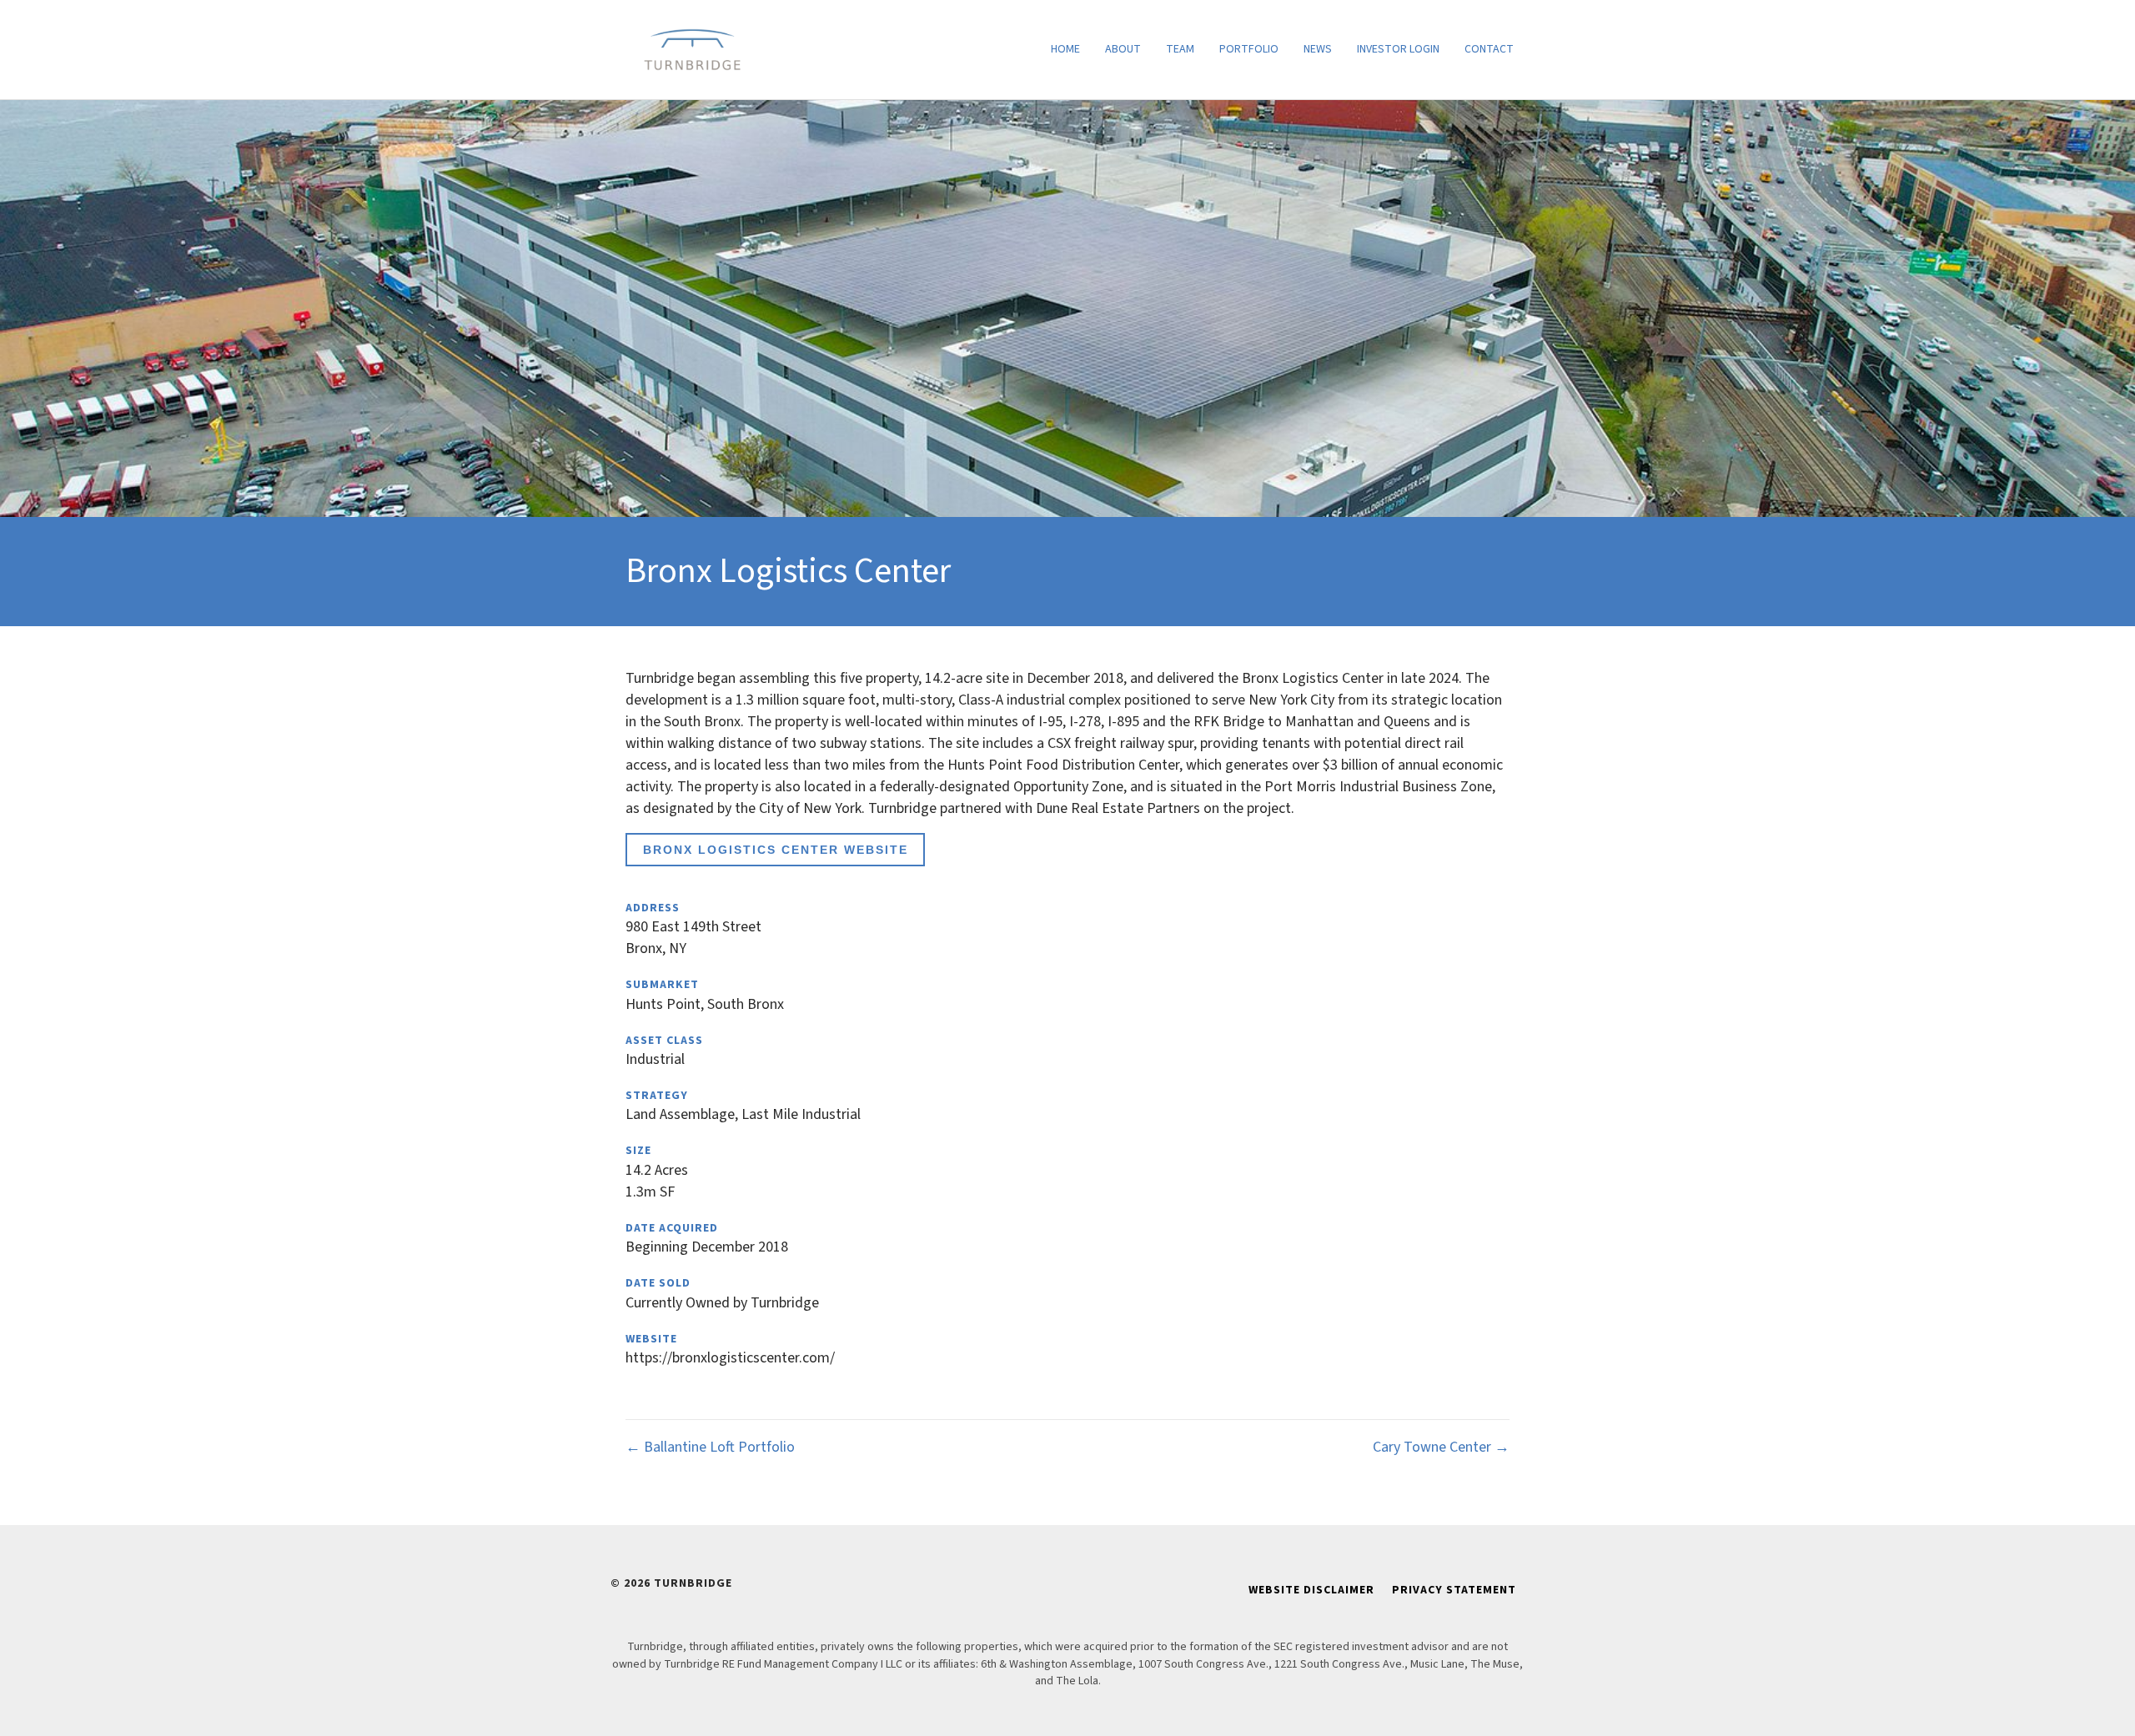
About (1123, 49)
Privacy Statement (1454, 1590)
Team (1180, 49)
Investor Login (1398, 49)
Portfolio (1249, 49)
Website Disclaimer (1311, 1590)
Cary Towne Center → (1441, 1447)
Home (1065, 49)
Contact (1489, 49)
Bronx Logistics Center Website (776, 850)
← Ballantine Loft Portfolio (710, 1447)
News (1318, 49)
